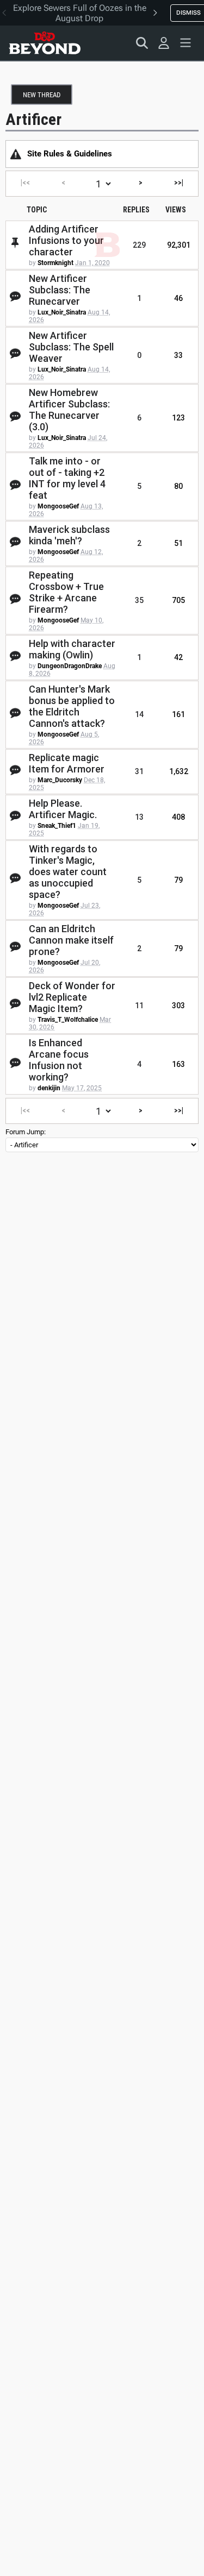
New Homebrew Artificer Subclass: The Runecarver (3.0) (69, 410)
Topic (37, 210)
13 (139, 817)
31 (139, 771)
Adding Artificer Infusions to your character (66, 240)
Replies (136, 210)
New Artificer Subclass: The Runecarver (60, 290)
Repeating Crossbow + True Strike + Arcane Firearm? (66, 592)
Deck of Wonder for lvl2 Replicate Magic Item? (72, 997)
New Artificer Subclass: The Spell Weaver (71, 347)
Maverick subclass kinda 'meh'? (69, 535)
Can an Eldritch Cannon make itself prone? (71, 940)
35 (139, 600)
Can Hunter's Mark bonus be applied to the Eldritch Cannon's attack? (72, 706)
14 (139, 714)
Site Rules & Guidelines (70, 154)
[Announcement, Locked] (16, 154)
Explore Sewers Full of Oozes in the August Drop (80, 13)
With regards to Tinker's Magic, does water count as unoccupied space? (68, 872)
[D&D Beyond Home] (45, 43)
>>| (179, 183)
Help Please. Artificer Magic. (63, 809)
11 (139, 1006)
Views (176, 210)
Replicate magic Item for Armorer (67, 763)
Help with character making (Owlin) (72, 649)
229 (139, 245)
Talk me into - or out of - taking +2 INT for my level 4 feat (67, 478)
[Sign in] (164, 43)
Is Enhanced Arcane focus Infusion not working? (59, 1060)
